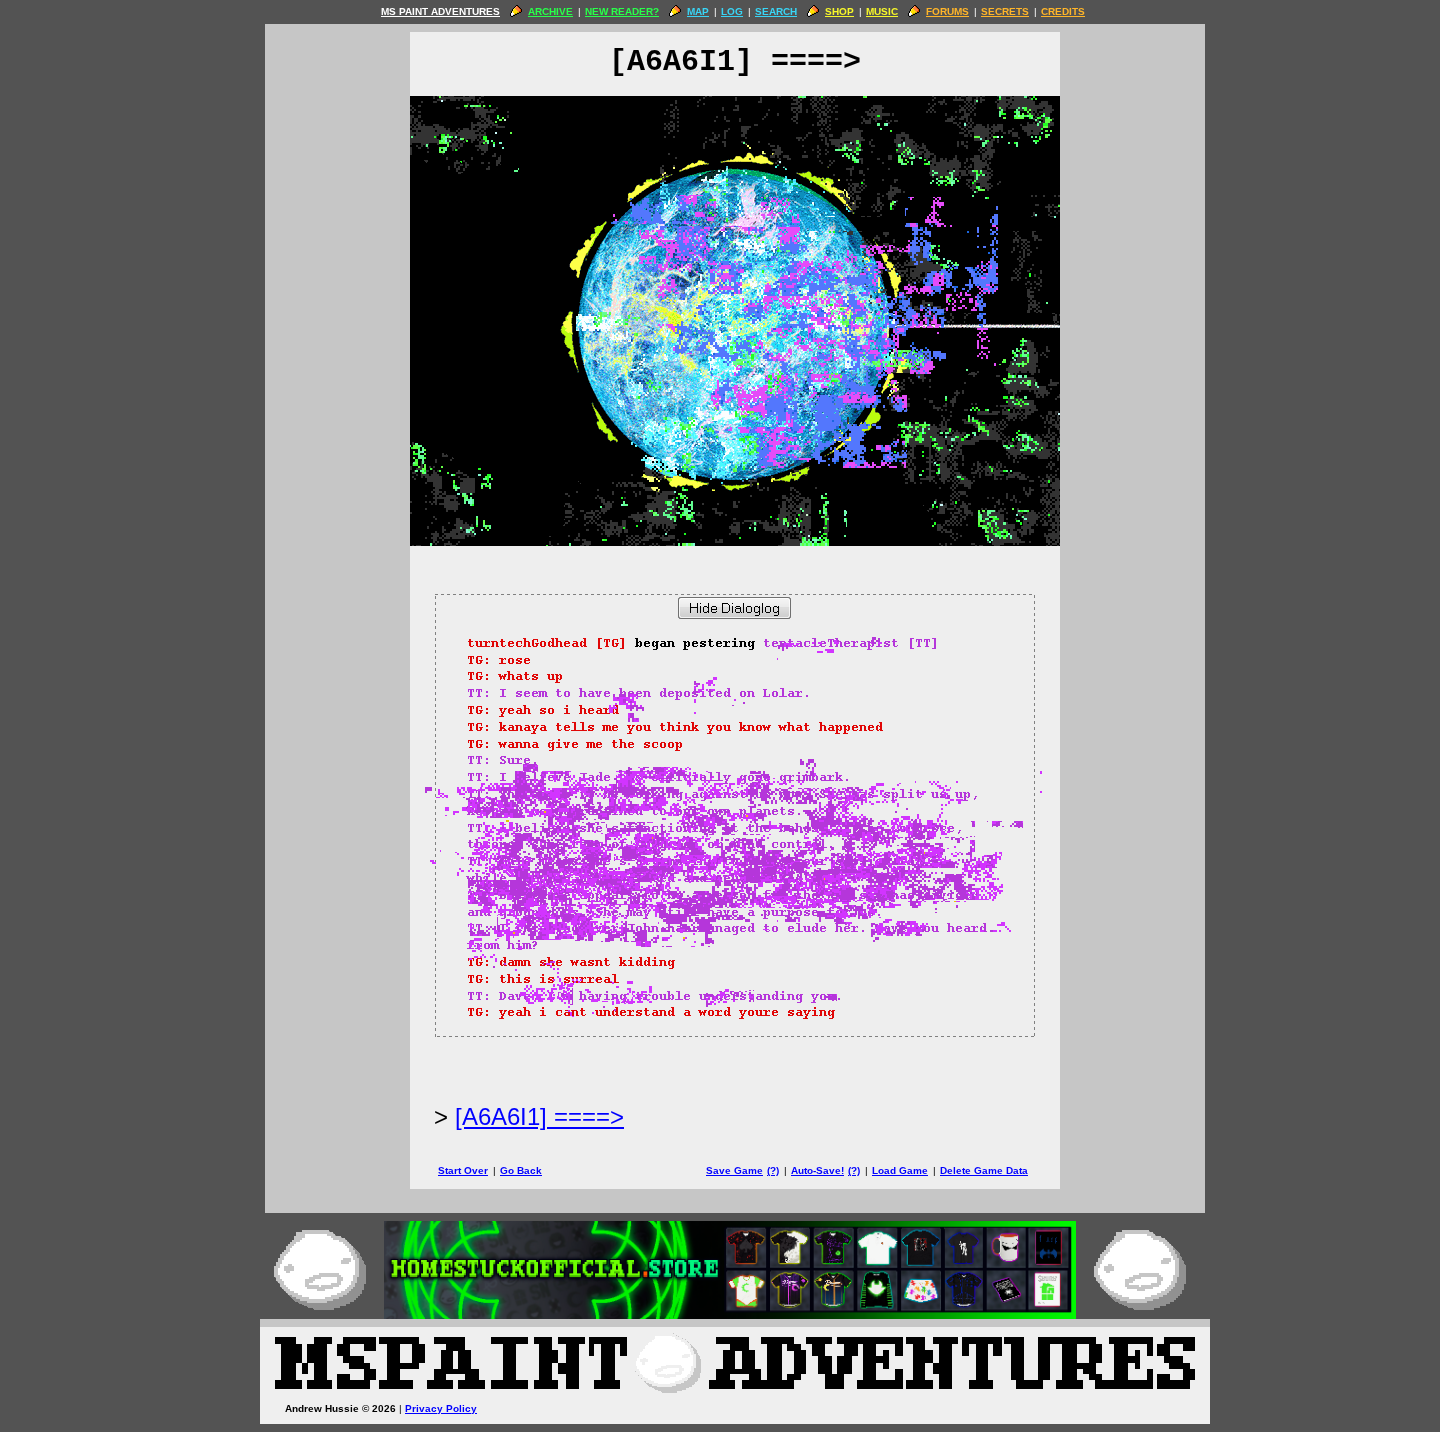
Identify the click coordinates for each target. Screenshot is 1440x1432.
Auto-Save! (817, 1170)
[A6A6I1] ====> (539, 1116)
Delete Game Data (984, 1170)
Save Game (734, 1170)
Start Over (463, 1170)
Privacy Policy (441, 1408)
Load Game (900, 1170)
